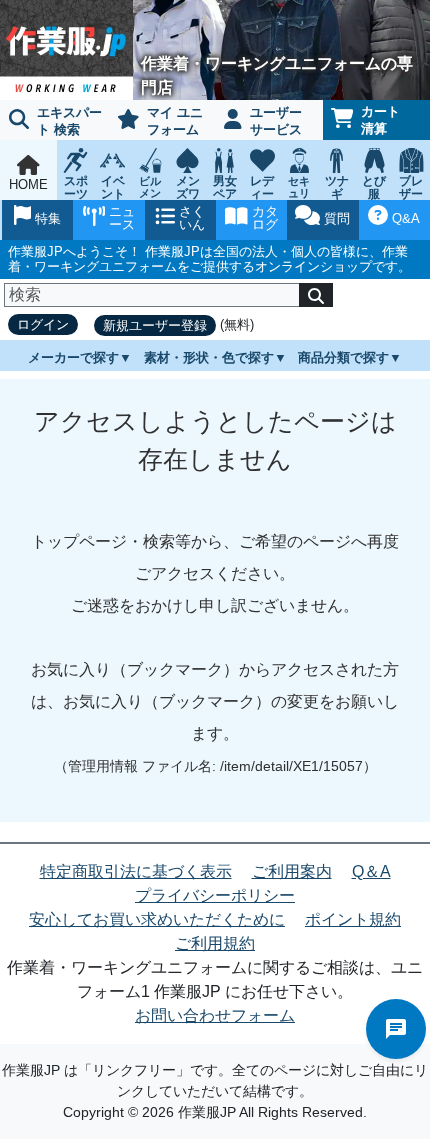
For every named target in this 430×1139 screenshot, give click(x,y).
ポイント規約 (353, 919)
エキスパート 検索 (69, 121)
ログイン (43, 324)
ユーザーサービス (276, 121)
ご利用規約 (215, 943)
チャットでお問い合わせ (396, 1029)
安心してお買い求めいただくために (157, 919)
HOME (28, 184)
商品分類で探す (343, 357)
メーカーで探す (73, 357)
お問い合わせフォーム (215, 1015)
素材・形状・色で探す (209, 357)
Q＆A (371, 871)
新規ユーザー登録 (155, 325)
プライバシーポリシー (215, 895)
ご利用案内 (292, 871)
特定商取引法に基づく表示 (136, 871)
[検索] (316, 295)
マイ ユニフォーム (175, 121)
